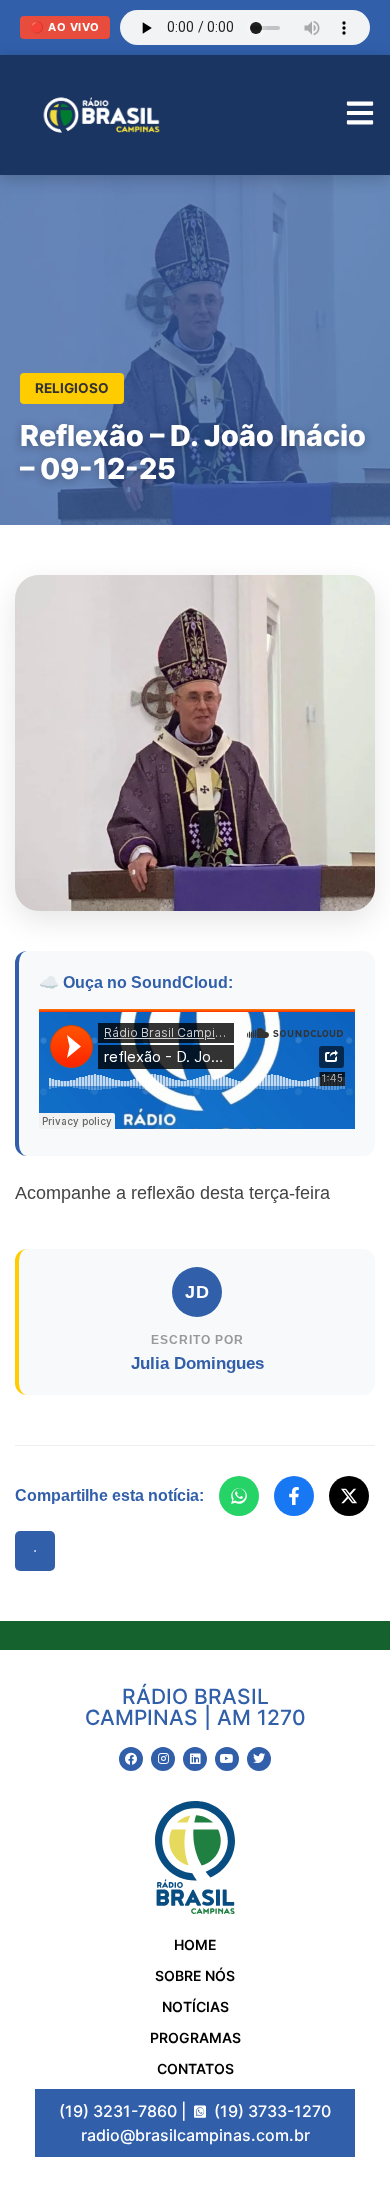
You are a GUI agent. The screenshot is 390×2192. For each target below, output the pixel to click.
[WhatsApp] (239, 1496)
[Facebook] (294, 1496)
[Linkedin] (195, 1759)
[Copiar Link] (35, 1551)
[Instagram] (163, 1759)
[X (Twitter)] (349, 1496)
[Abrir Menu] (360, 115)
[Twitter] (259, 1759)
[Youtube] (227, 1759)
